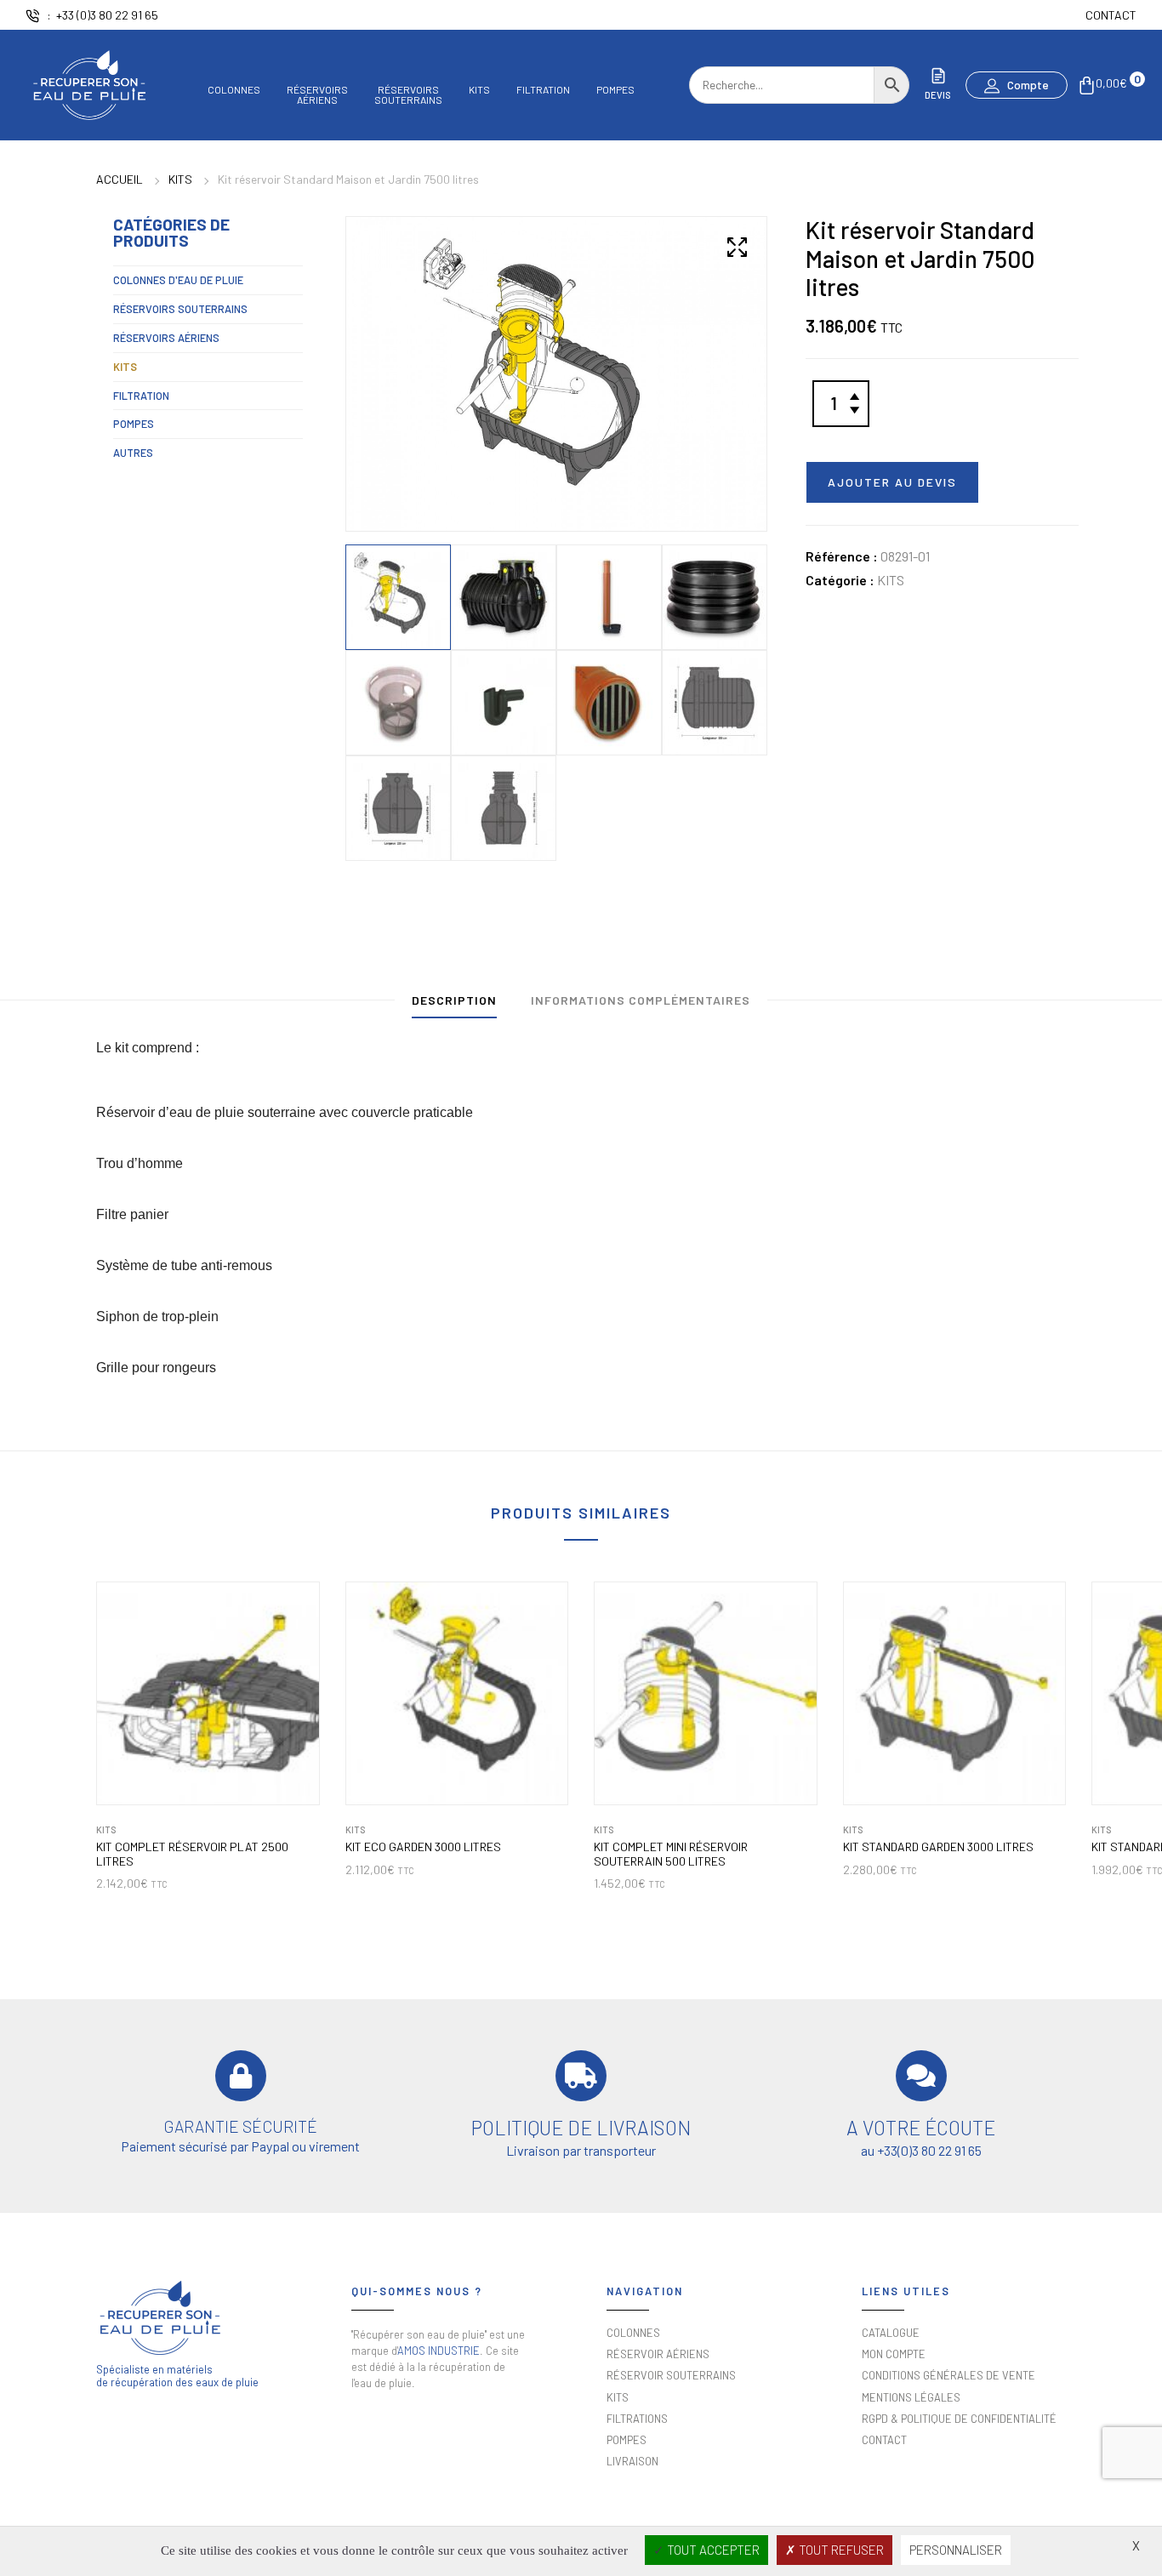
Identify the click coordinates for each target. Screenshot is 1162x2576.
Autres (133, 453)
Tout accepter (712, 2550)
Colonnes (234, 90)
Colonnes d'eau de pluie (178, 280)
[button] (1017, 85)
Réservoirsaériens (317, 94)
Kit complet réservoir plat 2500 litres (192, 1854)
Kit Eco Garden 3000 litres (423, 1847)
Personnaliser (956, 2550)
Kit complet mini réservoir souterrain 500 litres (671, 1854)
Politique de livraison (581, 2128)
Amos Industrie (439, 2351)
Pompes (615, 90)
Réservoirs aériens (166, 338)
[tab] (454, 1004)
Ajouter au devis (892, 482)
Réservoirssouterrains (408, 94)
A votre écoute (921, 2128)
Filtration (543, 90)
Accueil (120, 179)
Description (454, 1000)
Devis (938, 95)
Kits (479, 90)
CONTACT (1111, 15)
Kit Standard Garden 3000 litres (938, 1847)
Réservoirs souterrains (180, 309)
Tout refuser (840, 2550)
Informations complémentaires (641, 1000)
